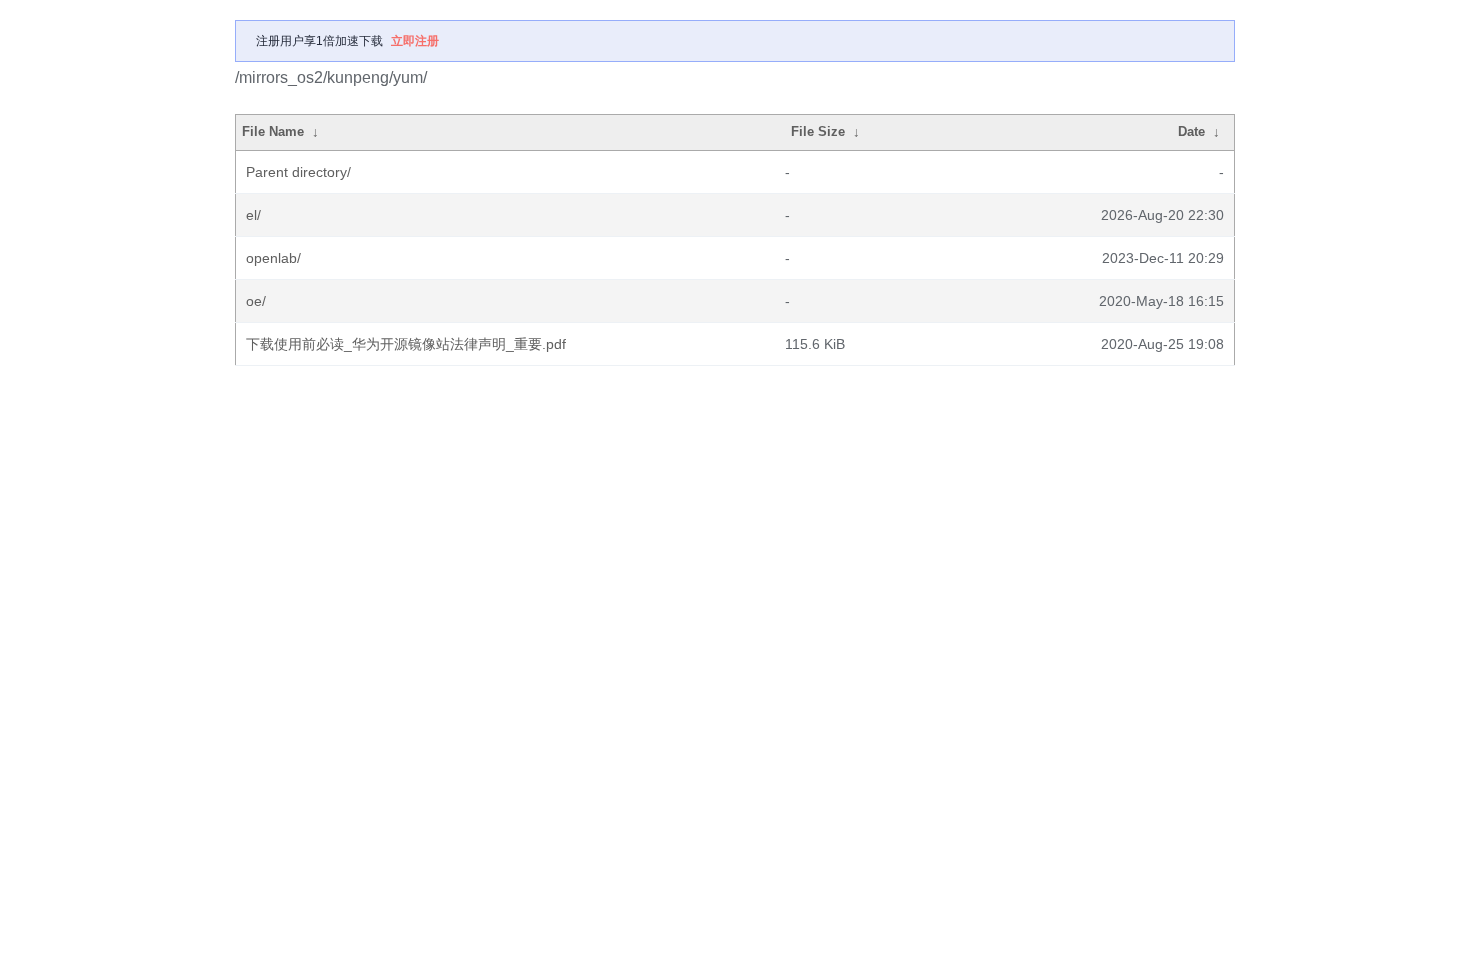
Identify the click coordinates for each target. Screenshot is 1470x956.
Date (1191, 131)
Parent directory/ (298, 172)
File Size (818, 131)
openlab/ (273, 258)
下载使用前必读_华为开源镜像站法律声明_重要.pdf (406, 344)
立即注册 (415, 41)
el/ (253, 215)
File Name (273, 131)
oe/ (256, 301)
